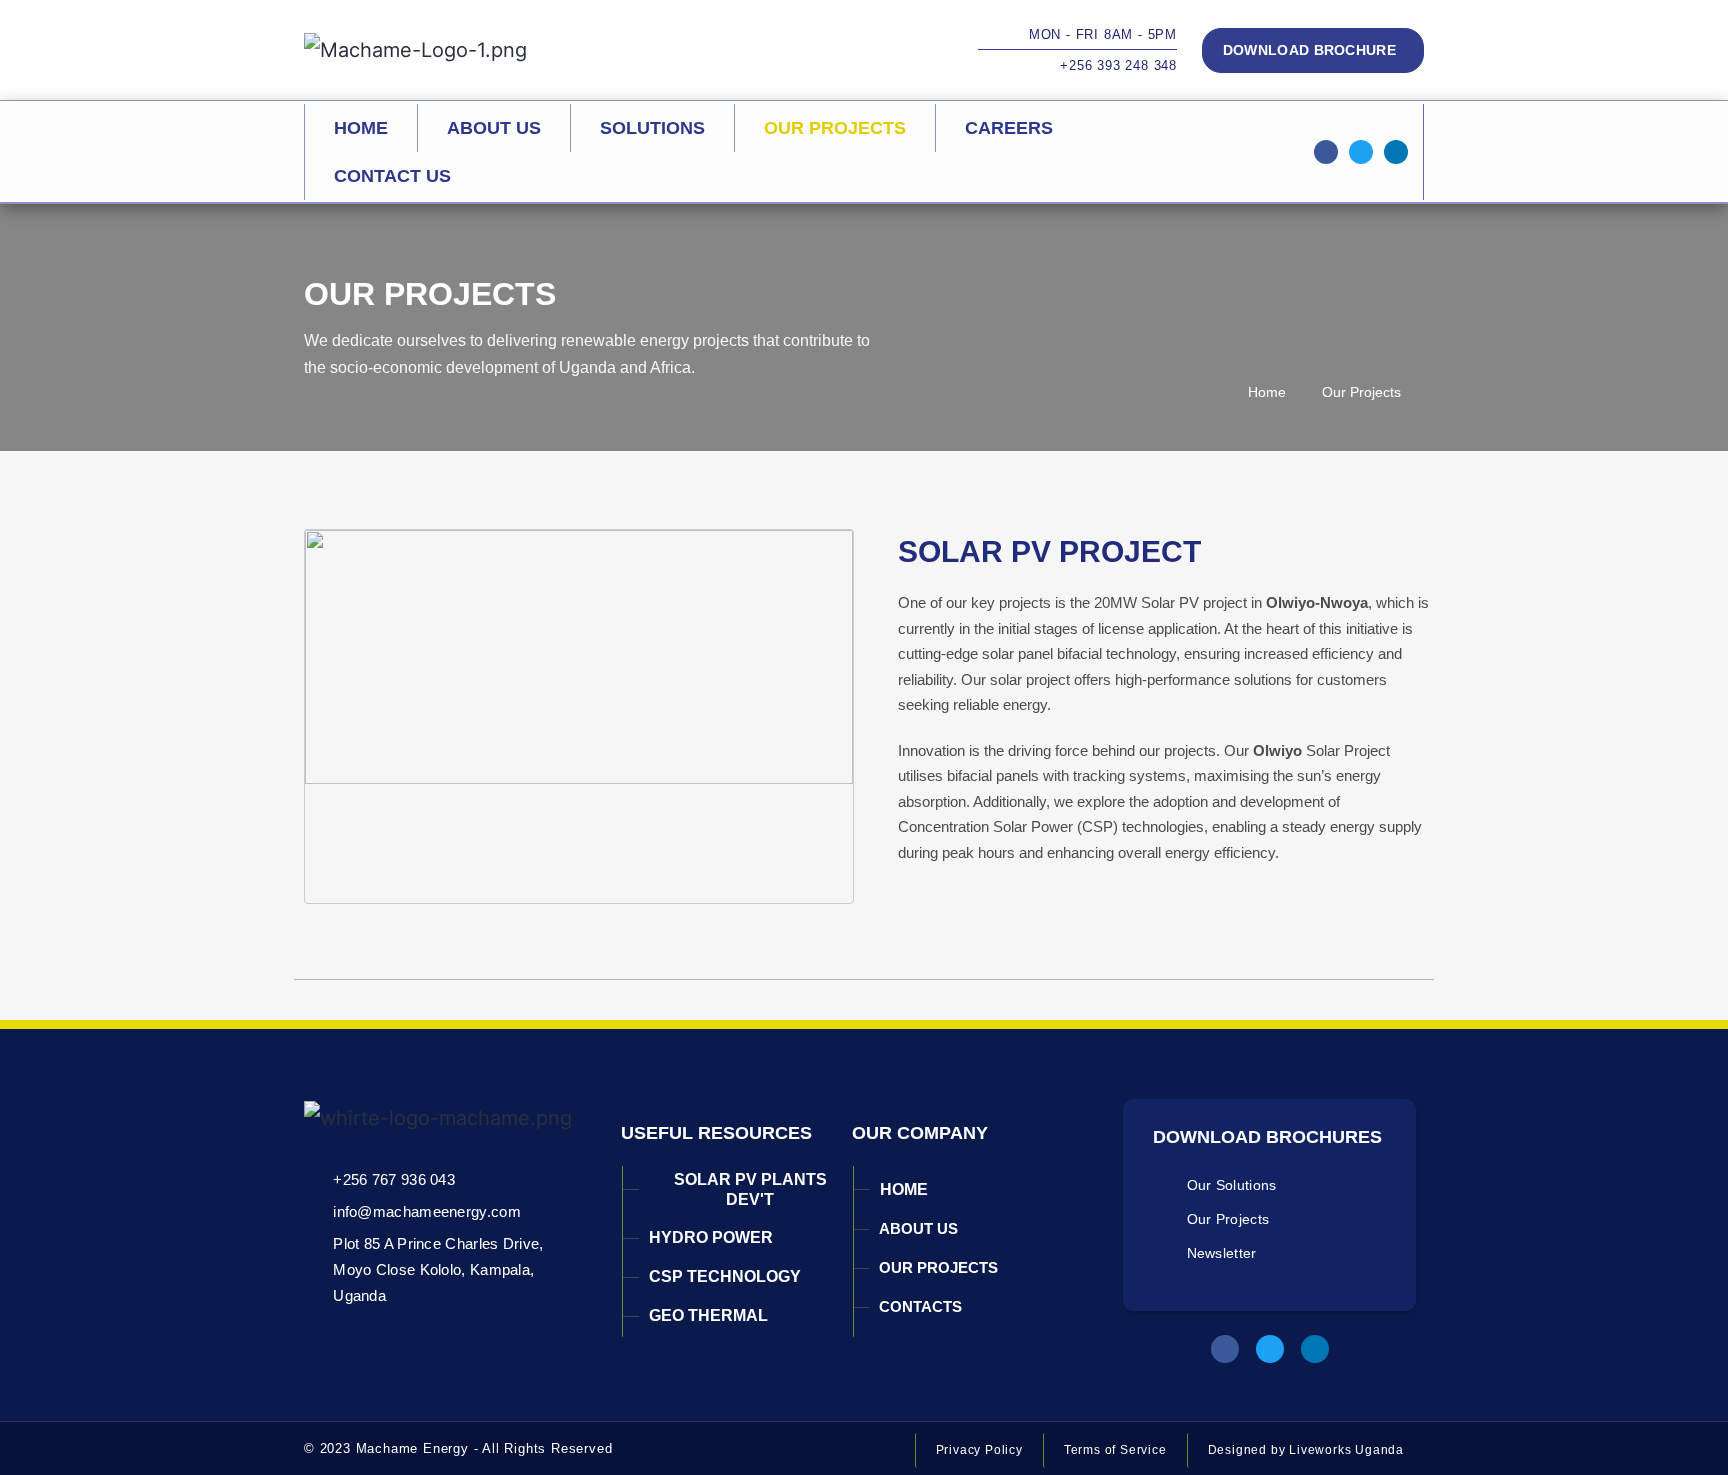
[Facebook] (1225, 1349)
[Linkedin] (1396, 152)
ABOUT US (494, 128)
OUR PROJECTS (835, 128)
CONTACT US (392, 176)
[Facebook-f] (1326, 152)
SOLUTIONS (652, 128)
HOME (361, 128)
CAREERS (1009, 128)
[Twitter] (1361, 152)
